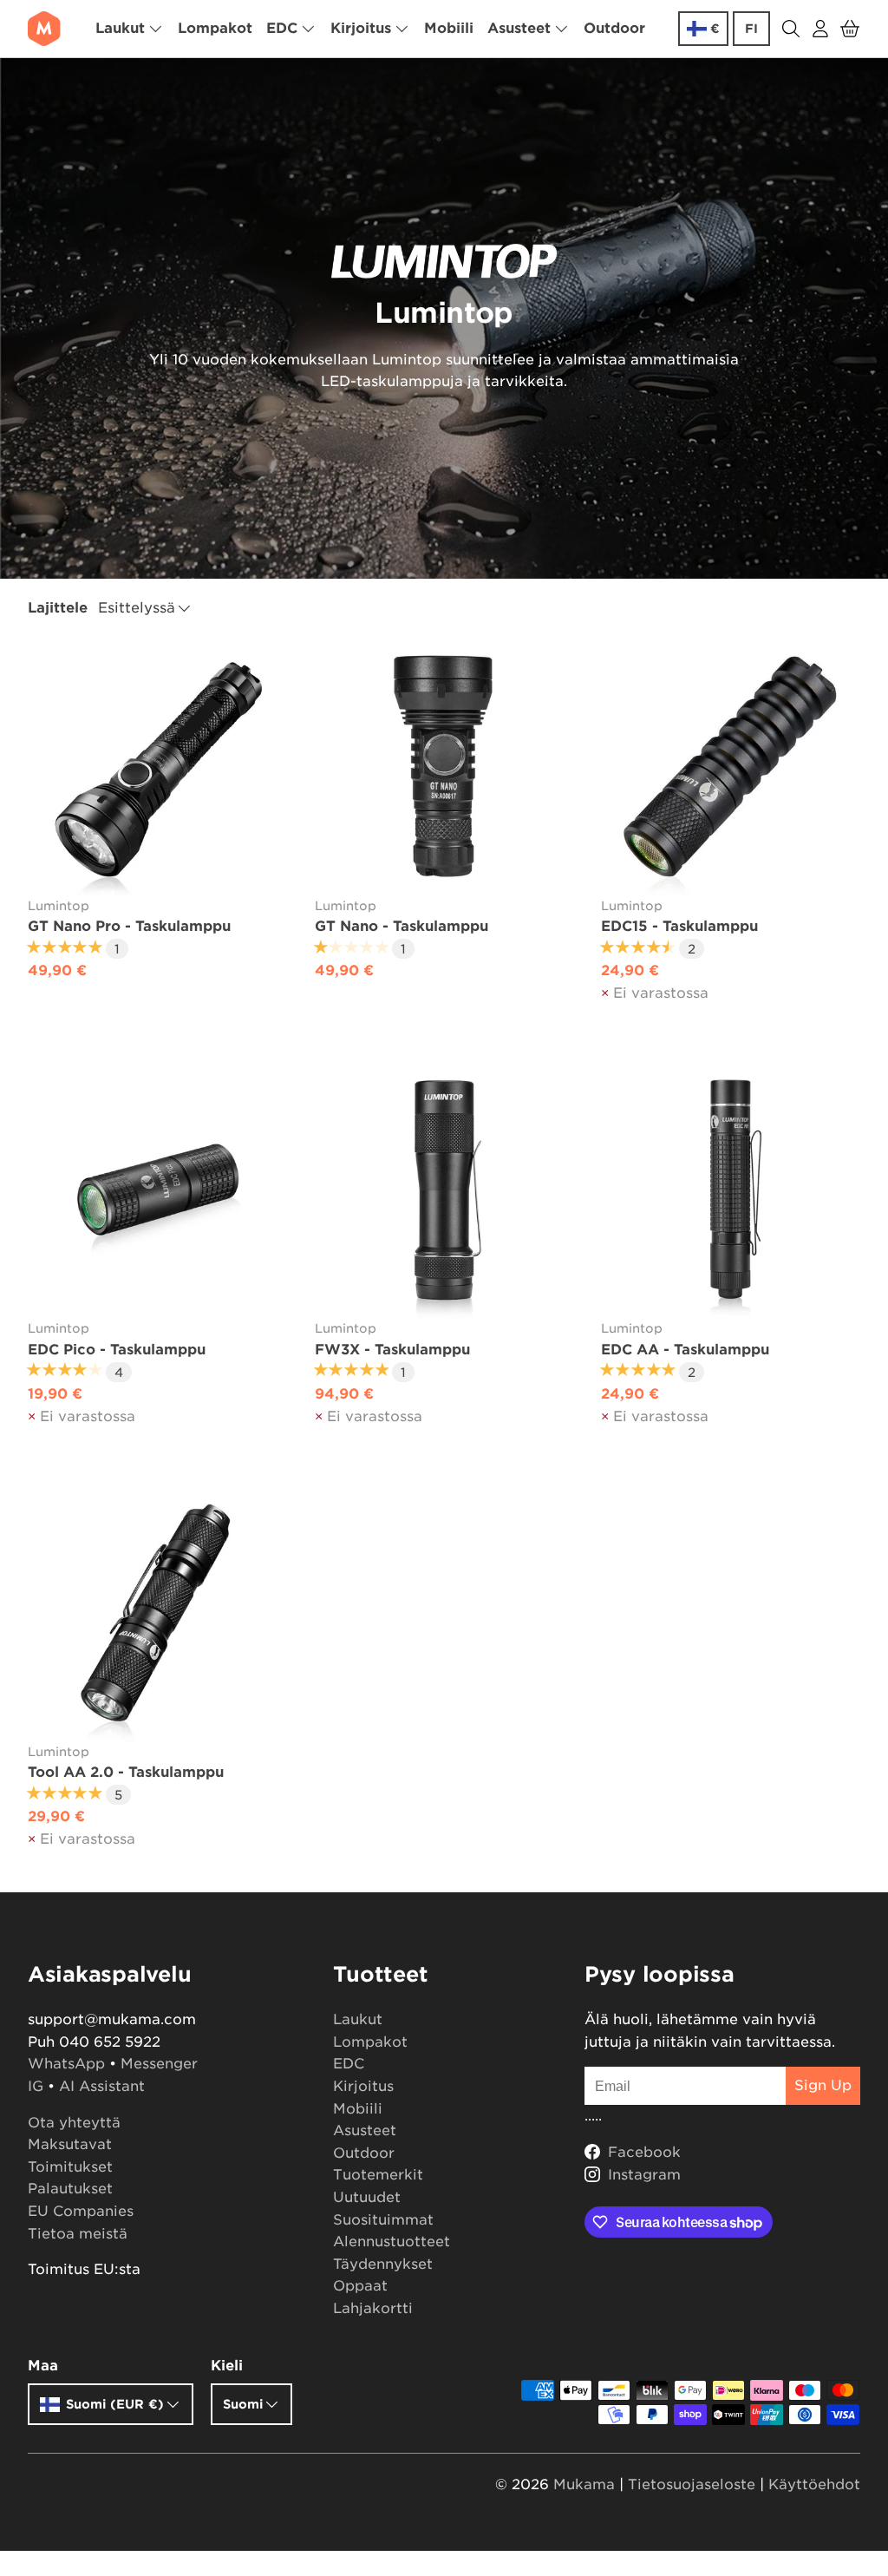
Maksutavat (70, 2144)
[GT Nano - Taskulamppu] (444, 767)
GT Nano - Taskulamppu (402, 926)
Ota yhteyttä (74, 2123)
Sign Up (823, 2085)
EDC (349, 2064)
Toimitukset (70, 2167)
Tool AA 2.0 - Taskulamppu (126, 1772)
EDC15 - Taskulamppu (679, 926)
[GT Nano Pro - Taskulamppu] (157, 767)
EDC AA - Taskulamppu (685, 1350)
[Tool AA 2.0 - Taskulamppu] (157, 1612)
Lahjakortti (373, 2308)
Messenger (159, 2064)
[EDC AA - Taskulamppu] (731, 1190)
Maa (43, 2366)
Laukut (358, 2019)
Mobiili (449, 28)
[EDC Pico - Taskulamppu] (157, 1190)
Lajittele (58, 608)
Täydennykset (383, 2264)
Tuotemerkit (378, 2175)
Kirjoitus (363, 2086)
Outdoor (614, 28)
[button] (850, 29)
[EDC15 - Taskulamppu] (731, 767)
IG (36, 2086)
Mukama (584, 2484)
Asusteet (365, 2130)
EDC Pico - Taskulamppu (117, 1350)
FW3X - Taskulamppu (392, 1350)
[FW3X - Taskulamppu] (444, 1190)
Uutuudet (367, 2197)
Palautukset (70, 2189)
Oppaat (360, 2286)
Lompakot (215, 28)
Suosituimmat (383, 2220)
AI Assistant (102, 2086)
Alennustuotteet (392, 2242)
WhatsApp (66, 2064)
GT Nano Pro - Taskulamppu (129, 926)
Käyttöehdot (814, 2484)
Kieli (227, 2366)
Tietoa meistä (78, 2234)
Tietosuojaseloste (692, 2484)
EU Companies (81, 2211)
